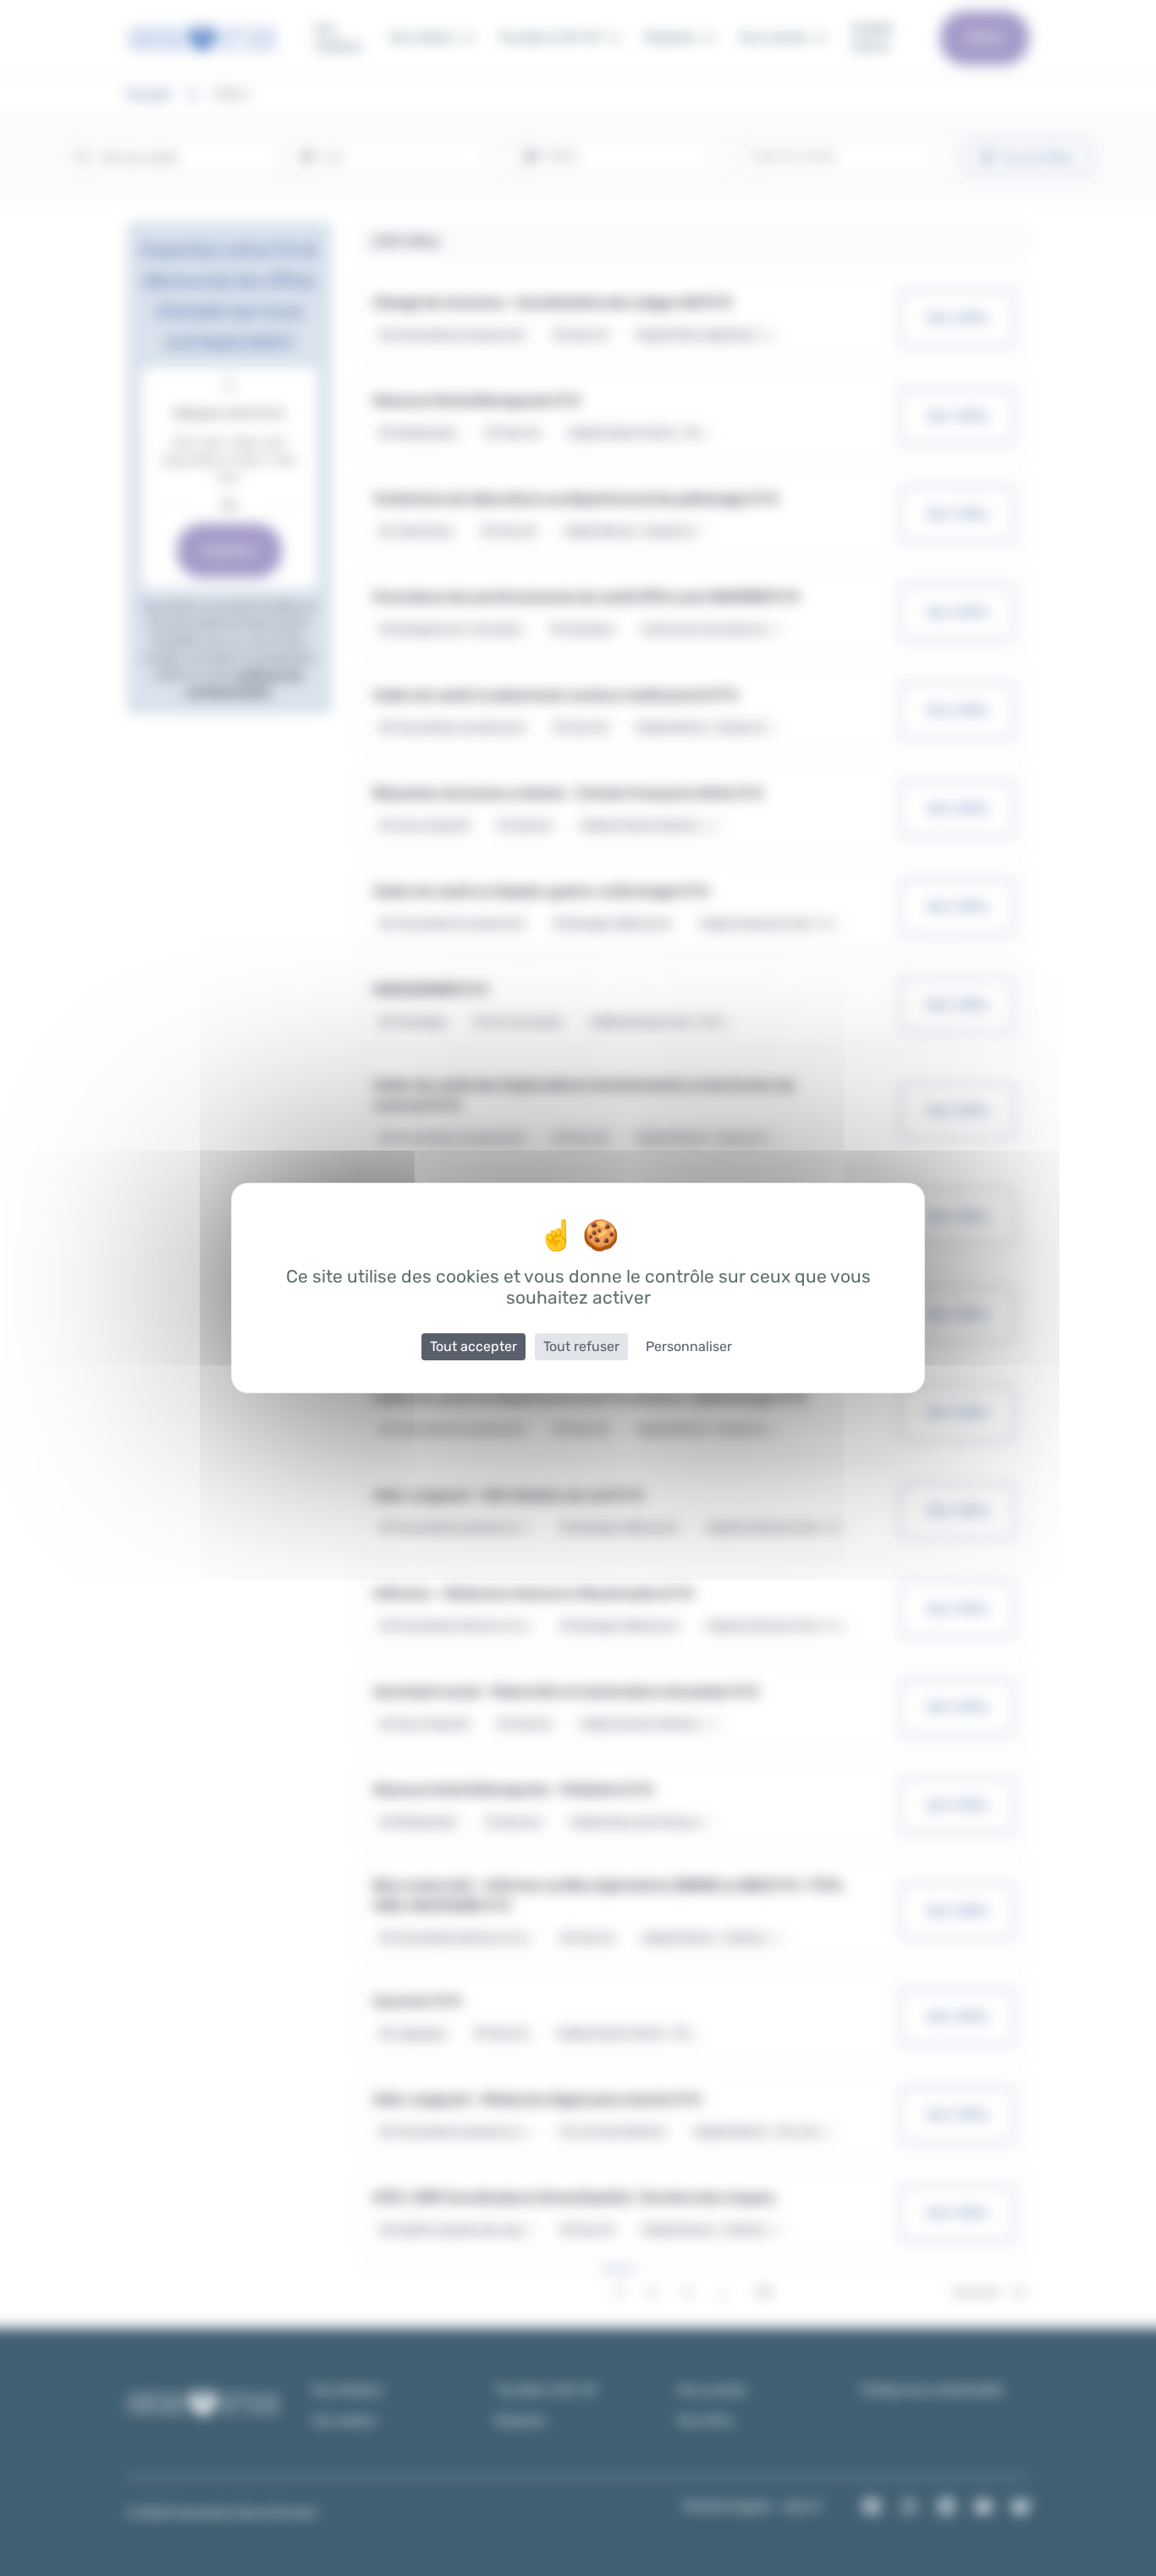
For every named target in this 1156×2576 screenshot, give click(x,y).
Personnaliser (689, 1346)
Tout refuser (581, 1346)
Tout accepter (473, 1346)
